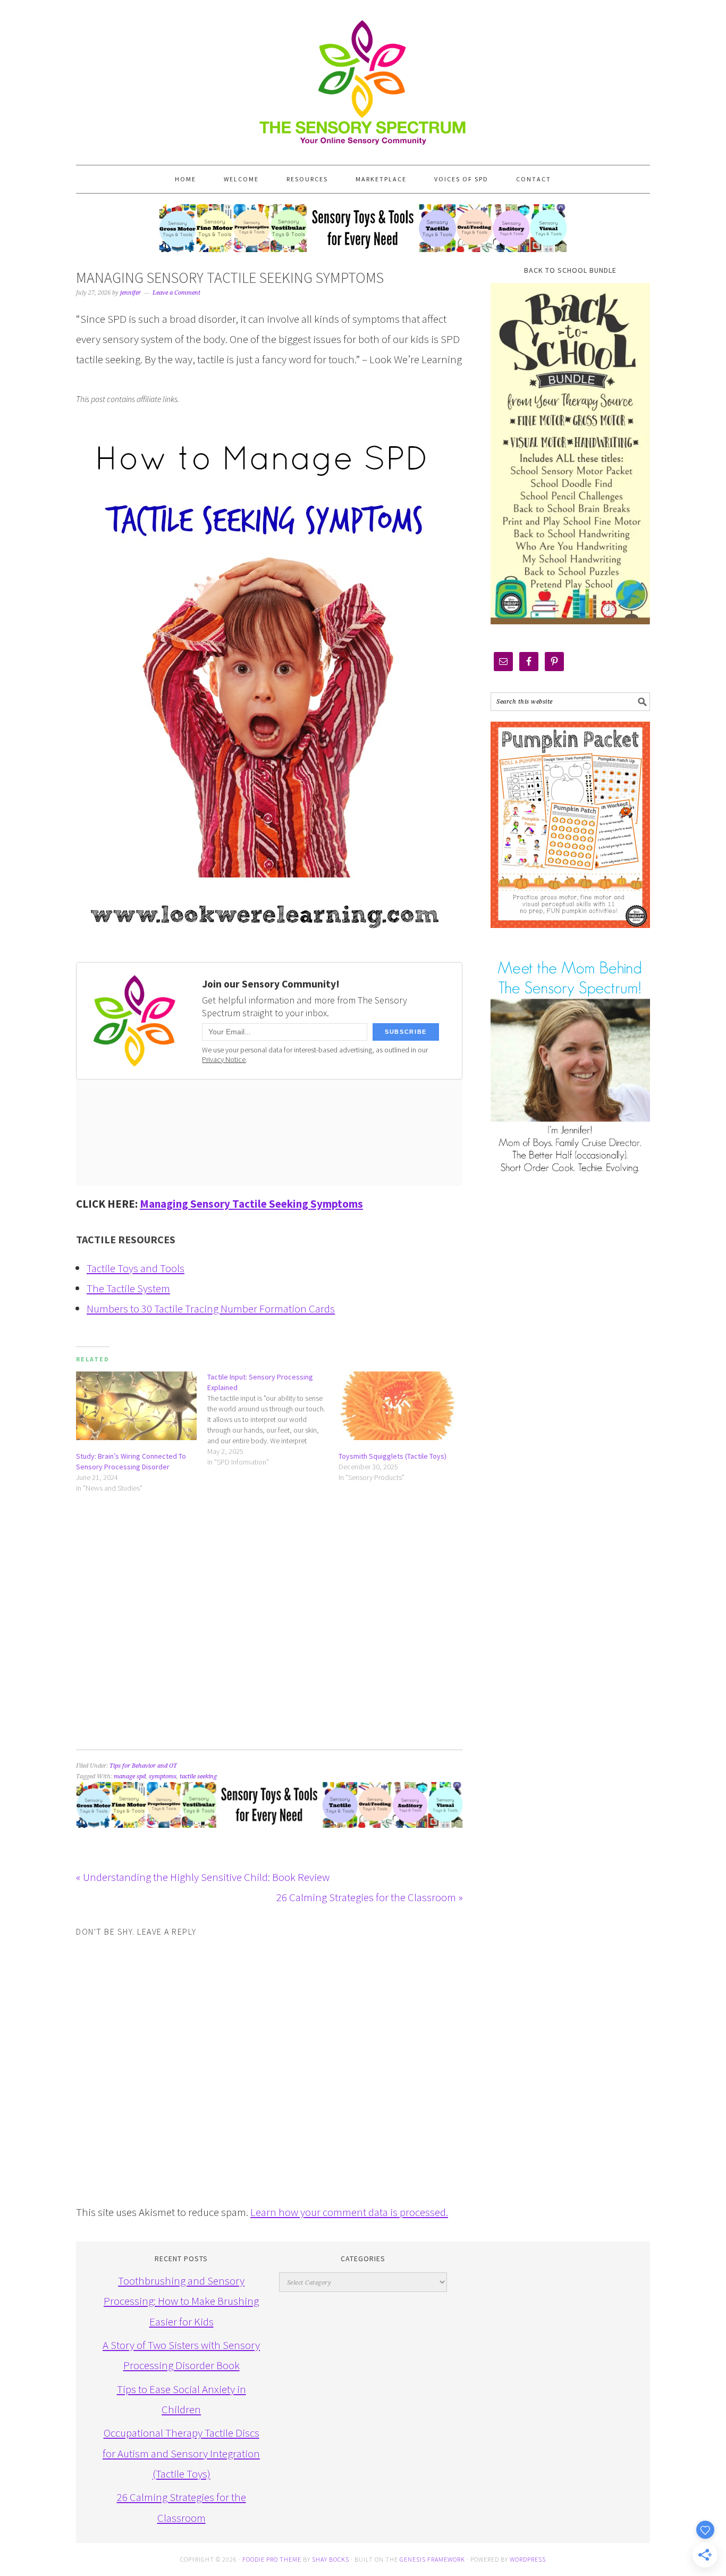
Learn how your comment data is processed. (349, 2212)
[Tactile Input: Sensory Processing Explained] (273, 1419)
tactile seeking (198, 1776)
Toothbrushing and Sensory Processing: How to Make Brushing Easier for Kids (181, 2301)
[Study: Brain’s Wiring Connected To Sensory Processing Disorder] (136, 1406)
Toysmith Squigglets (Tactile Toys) (392, 1456)
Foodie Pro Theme (272, 2559)
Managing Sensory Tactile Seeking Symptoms (251, 1204)
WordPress (528, 2559)
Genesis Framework (432, 2559)
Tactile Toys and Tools (136, 1268)
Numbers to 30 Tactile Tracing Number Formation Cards (211, 1308)
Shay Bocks (331, 2559)
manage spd (130, 1776)
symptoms (163, 1776)
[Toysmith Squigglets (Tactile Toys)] (399, 1406)
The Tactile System (128, 1288)
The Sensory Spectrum (363, 77)
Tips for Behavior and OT (143, 1766)
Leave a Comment (176, 293)
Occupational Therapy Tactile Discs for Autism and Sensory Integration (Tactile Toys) (181, 2453)
